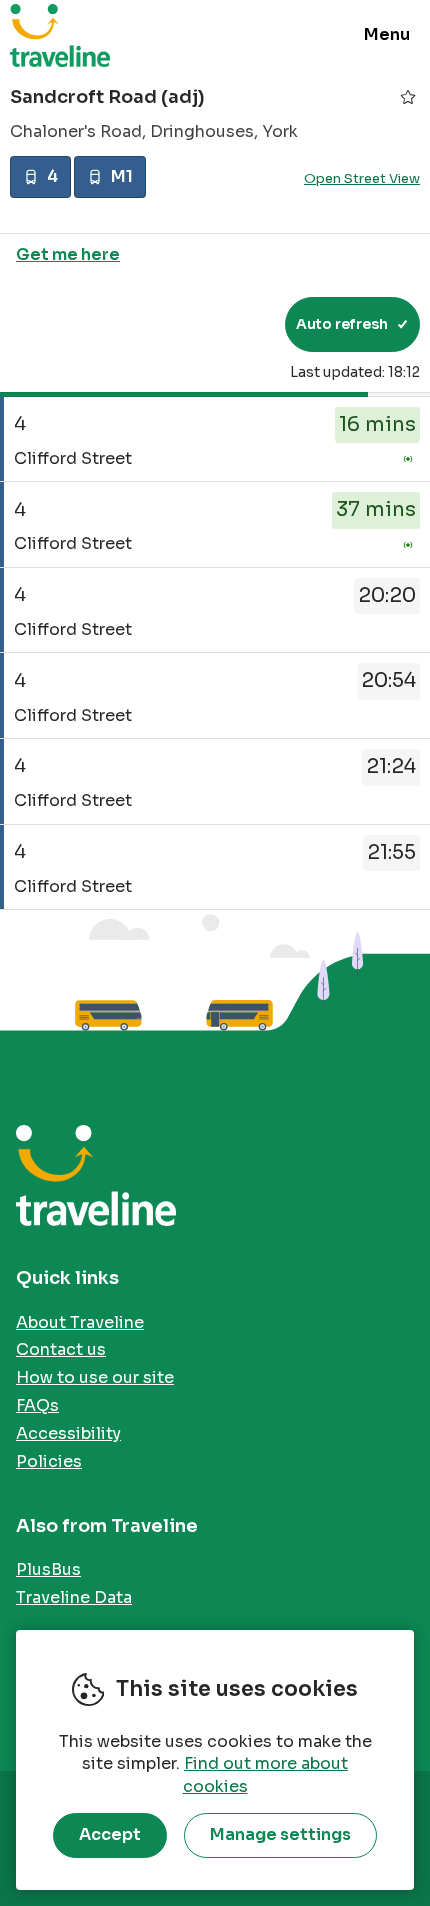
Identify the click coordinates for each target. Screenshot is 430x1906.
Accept (110, 1834)
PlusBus (48, 1569)
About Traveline (80, 1322)
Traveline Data (74, 1597)
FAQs (37, 1405)
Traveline (60, 35)
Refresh (233, 324)
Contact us (61, 1349)
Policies (49, 1461)
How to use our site (95, 1377)
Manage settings (280, 1834)
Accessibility (68, 1433)
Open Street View (362, 178)
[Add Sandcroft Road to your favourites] (408, 97)
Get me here (68, 254)
